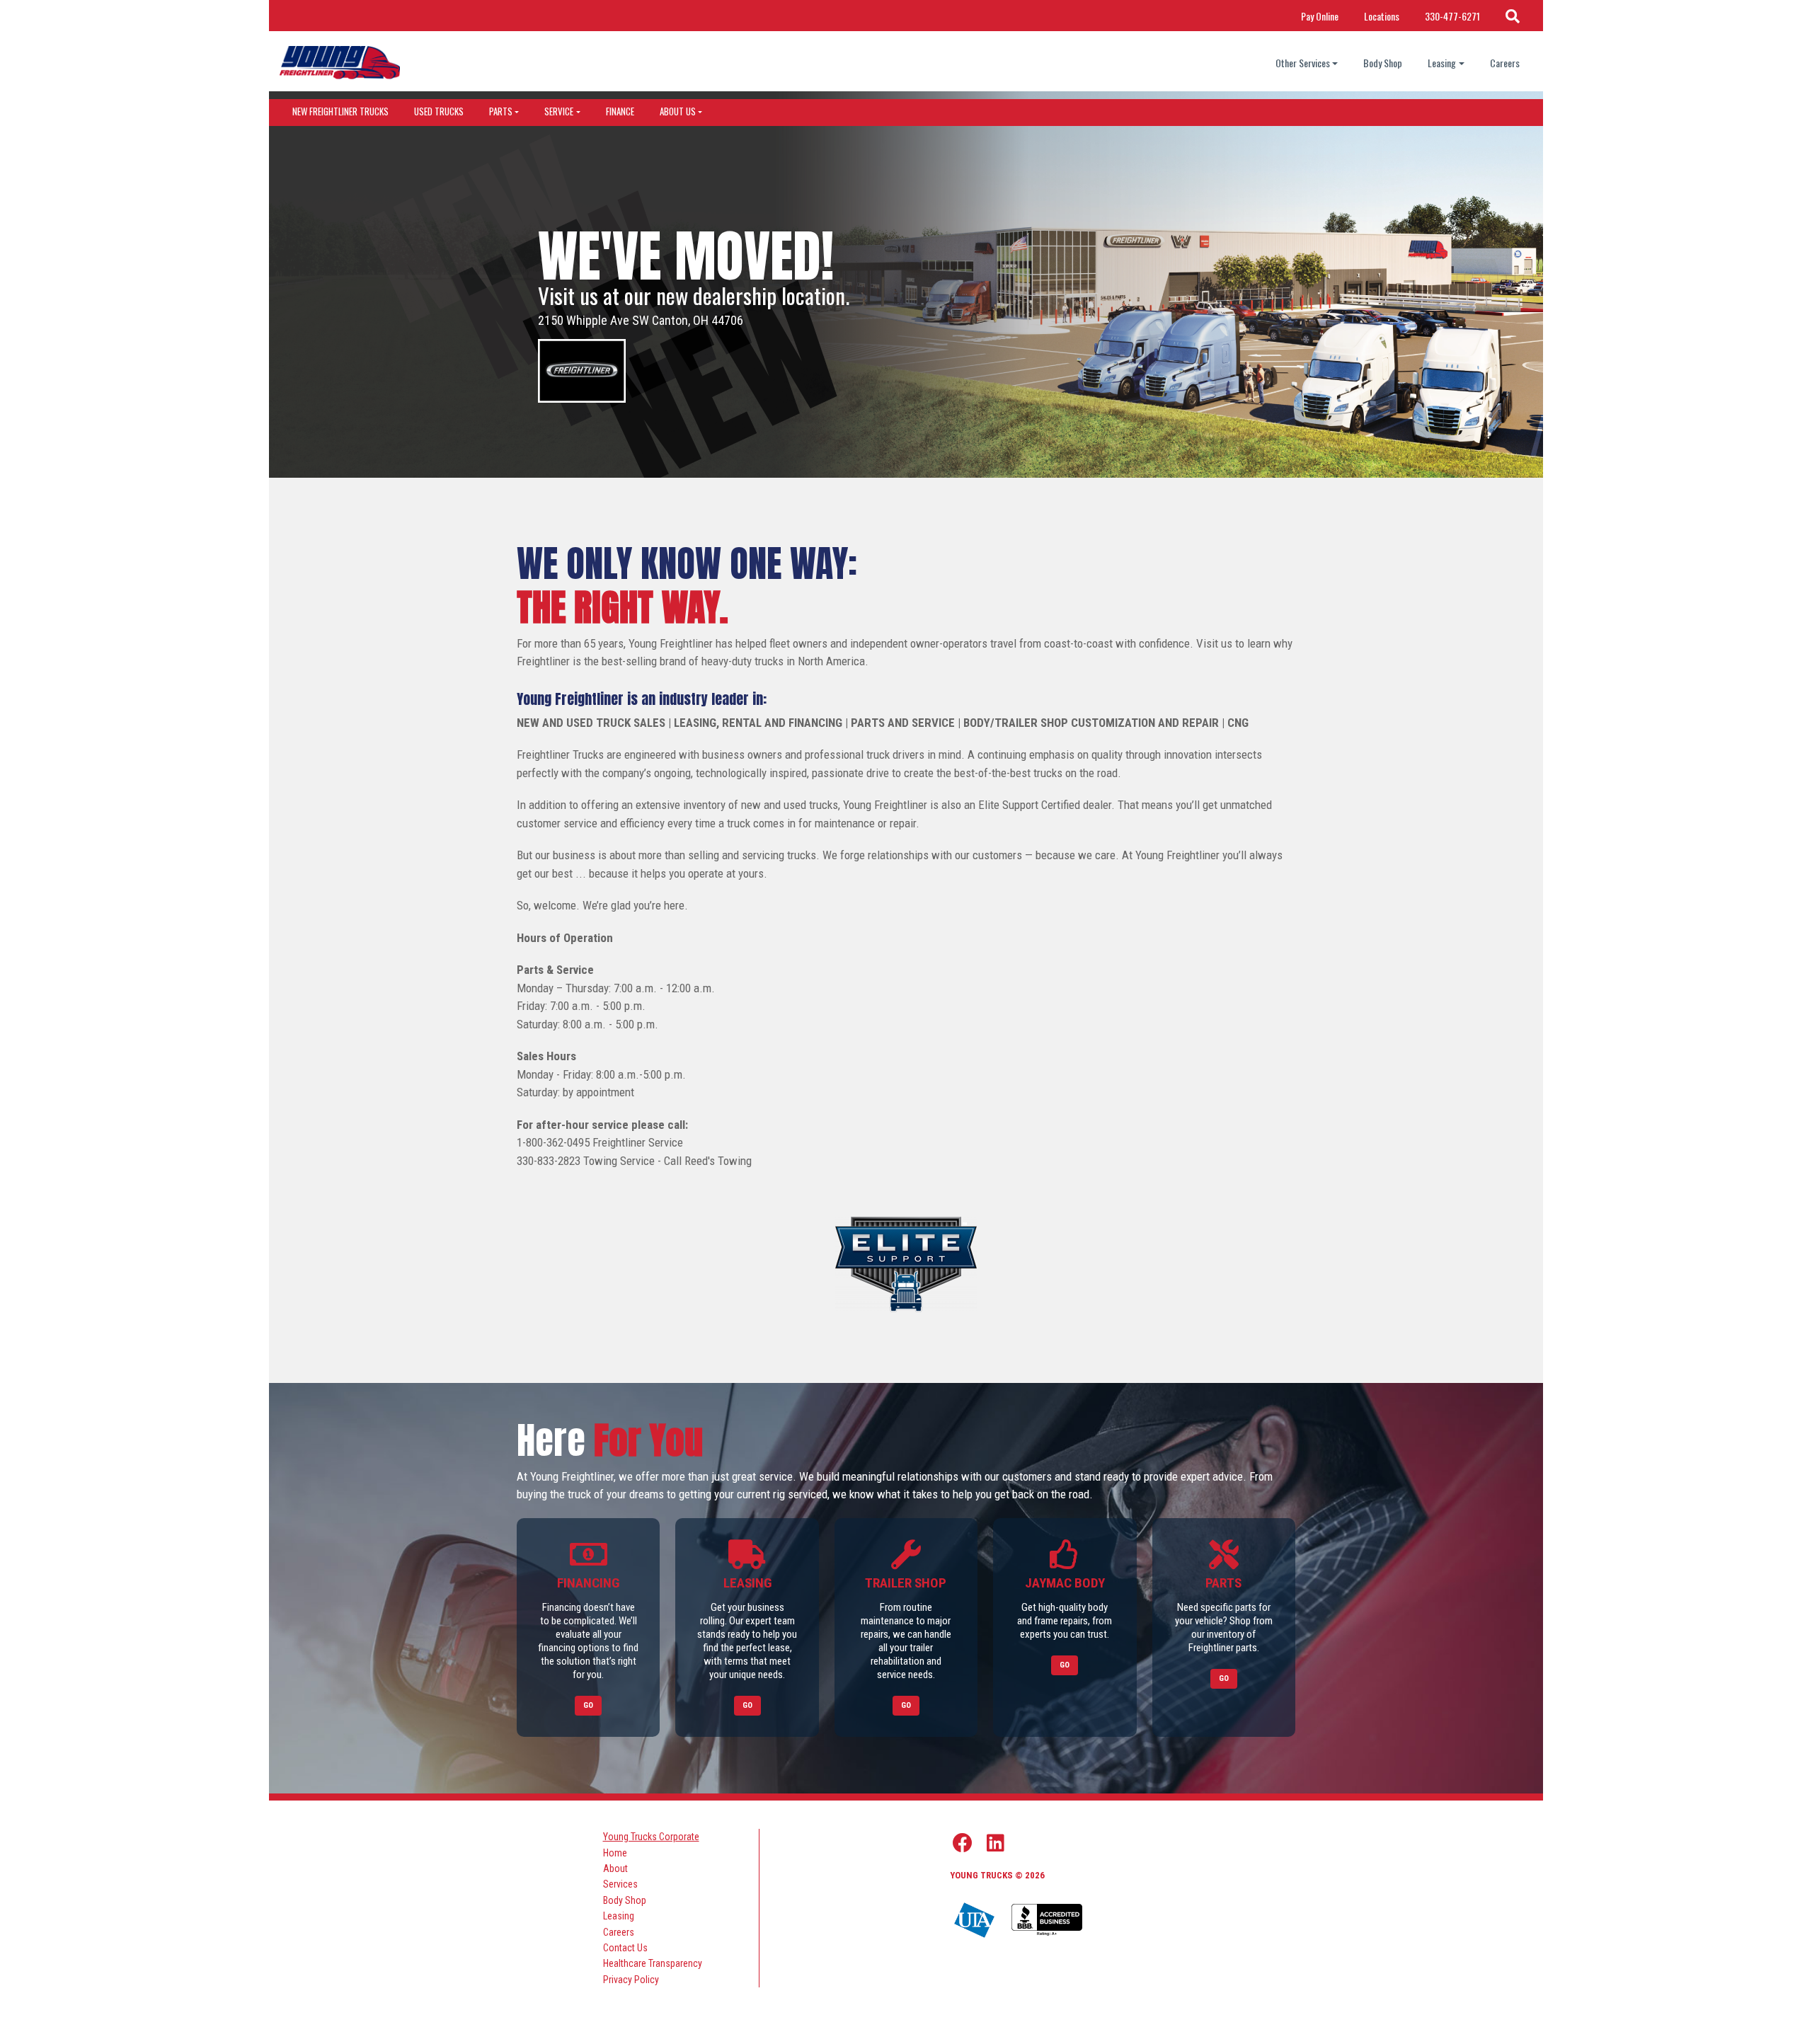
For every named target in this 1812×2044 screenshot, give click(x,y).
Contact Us (625, 1948)
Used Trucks (439, 111)
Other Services (1303, 63)
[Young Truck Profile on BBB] (1047, 1921)
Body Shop (1383, 63)
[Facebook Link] (963, 1843)
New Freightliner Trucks (340, 111)
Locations (1382, 16)
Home (615, 1853)
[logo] (340, 63)
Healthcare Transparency (653, 1963)
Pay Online (1320, 16)
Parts (501, 111)
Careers (1505, 63)
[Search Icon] (1513, 16)
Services (620, 1884)
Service (559, 111)
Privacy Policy (631, 1980)
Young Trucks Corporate (651, 1837)
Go (588, 1705)
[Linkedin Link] (996, 1843)
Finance (620, 111)
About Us (678, 111)
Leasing (1442, 63)
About (615, 1868)
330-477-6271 (1452, 16)
